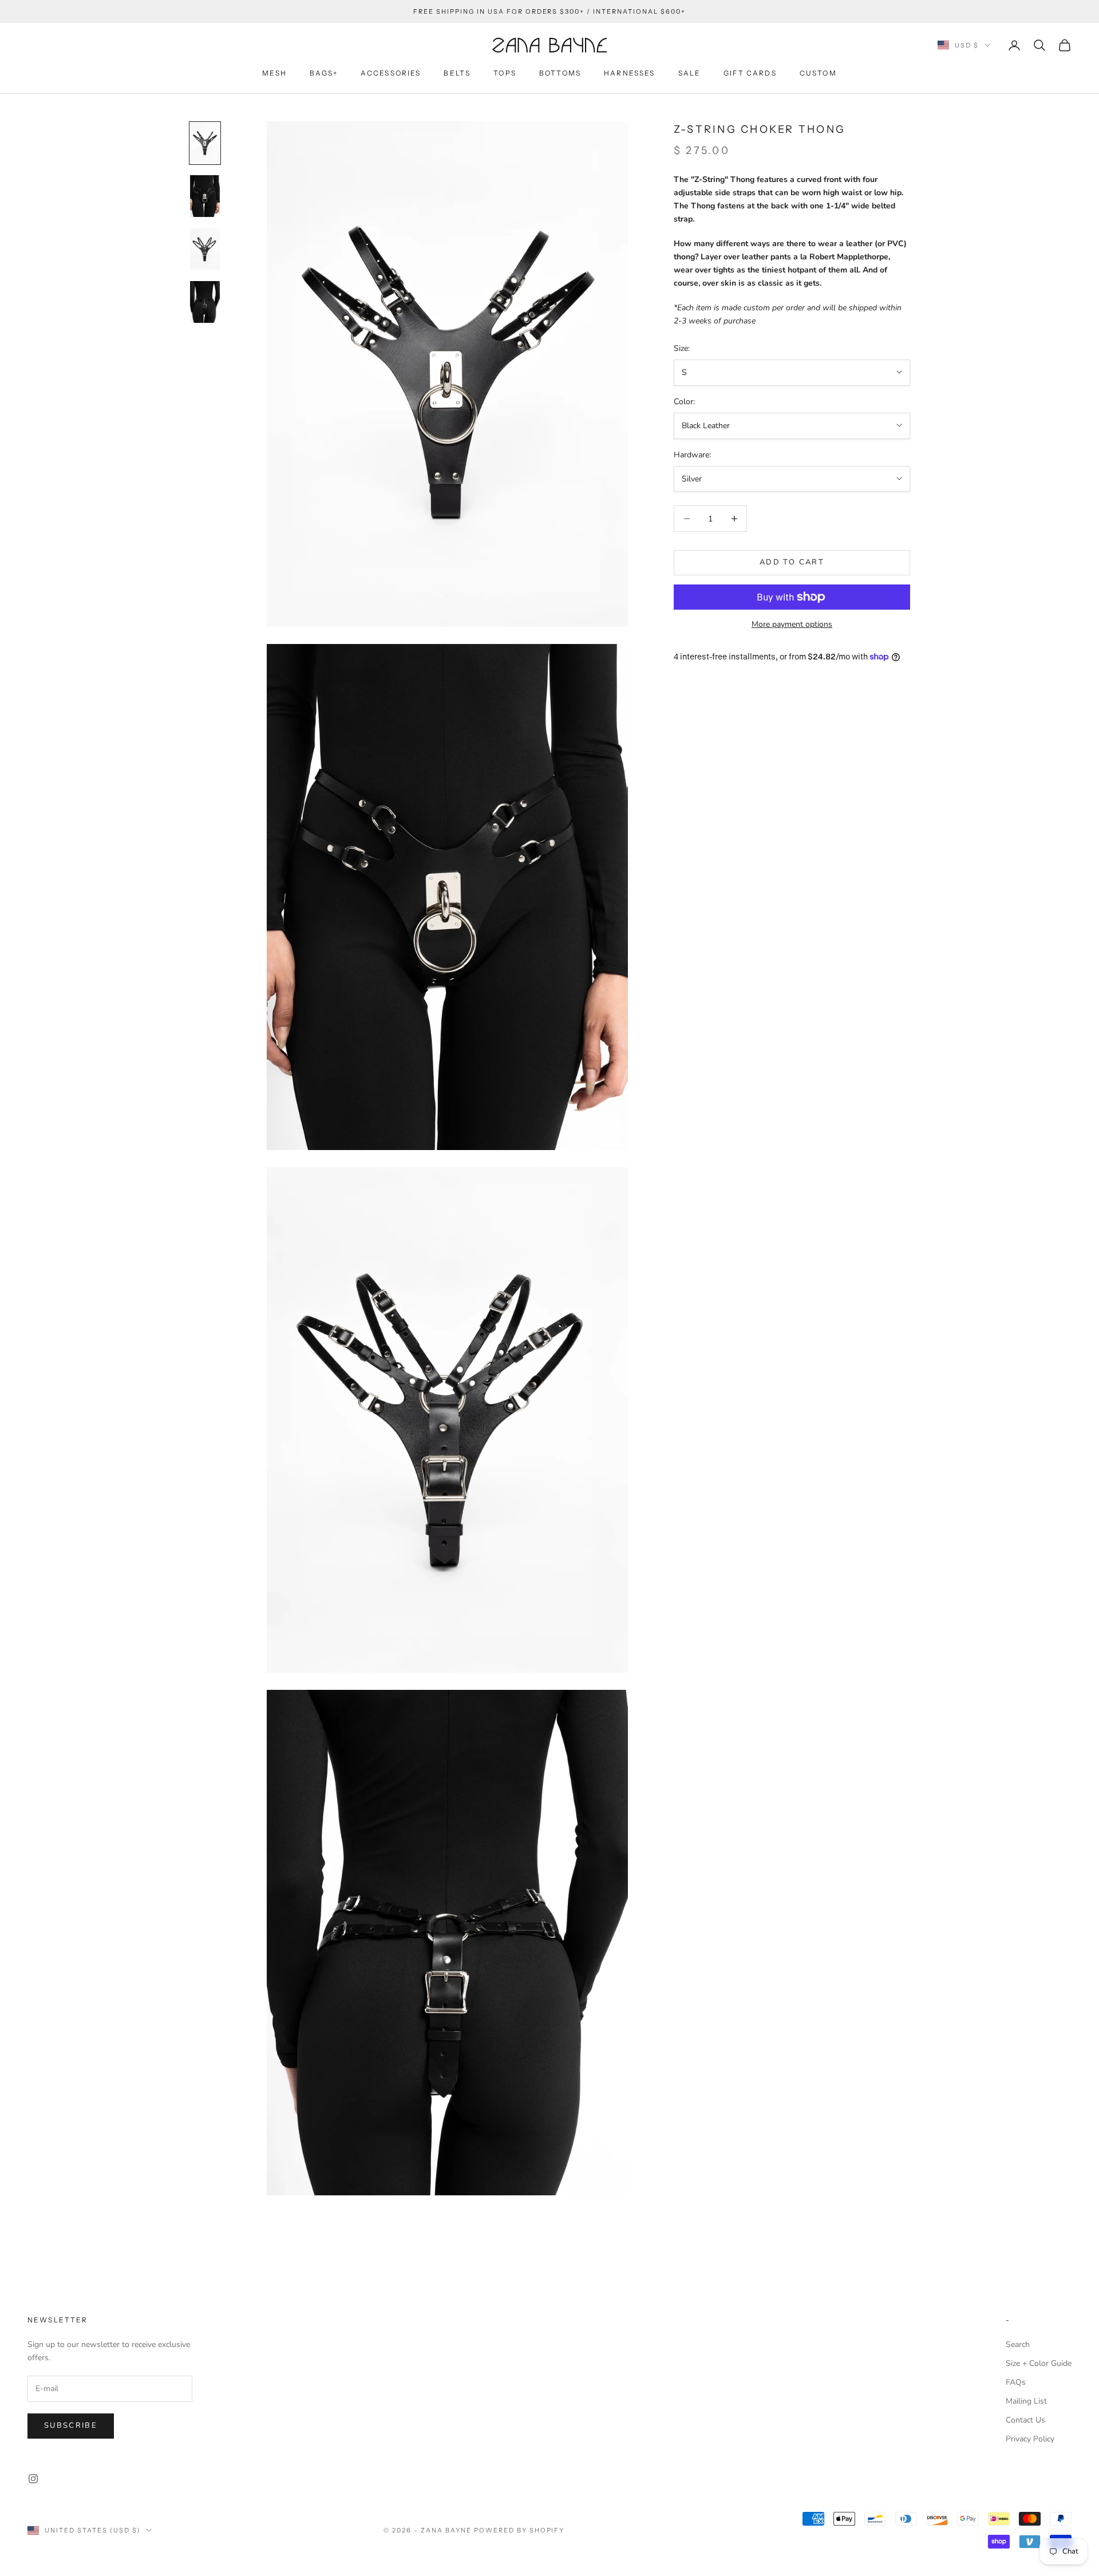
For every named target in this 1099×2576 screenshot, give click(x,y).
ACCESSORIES (391, 73)
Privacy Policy (1030, 2439)
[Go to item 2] (205, 196)
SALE (690, 73)
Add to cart (792, 562)
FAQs (1016, 2382)
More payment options (792, 624)
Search (1018, 2344)
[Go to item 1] (205, 143)
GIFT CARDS (750, 73)
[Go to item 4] (205, 302)
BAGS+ (324, 73)
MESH (274, 73)
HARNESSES (629, 73)
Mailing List (1026, 2401)
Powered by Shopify (519, 2530)
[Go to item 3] (205, 249)
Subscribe (71, 2425)
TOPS (505, 73)
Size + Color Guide (1039, 2363)
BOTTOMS (560, 73)
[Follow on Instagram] (33, 2479)
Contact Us (1025, 2420)
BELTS (457, 73)
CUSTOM (818, 73)
